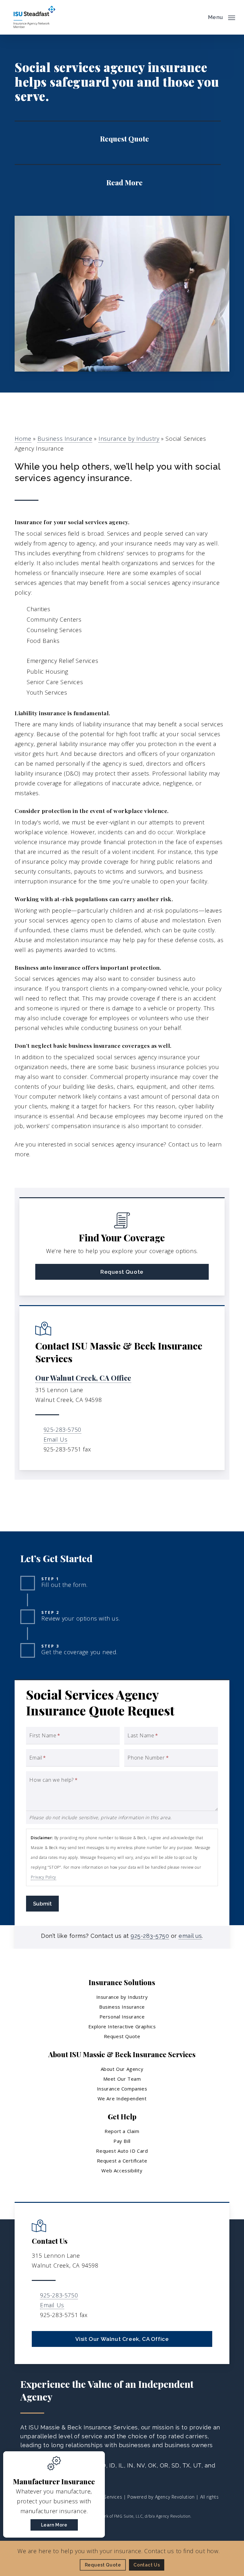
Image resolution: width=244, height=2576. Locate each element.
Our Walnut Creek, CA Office (83, 1378)
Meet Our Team (122, 2079)
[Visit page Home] (34, 17)
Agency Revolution (175, 2497)
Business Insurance (65, 439)
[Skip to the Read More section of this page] (118, 182)
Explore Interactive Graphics (122, 2026)
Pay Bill (122, 2141)
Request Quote (122, 2036)
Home (23, 439)
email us (190, 1936)
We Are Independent (122, 2098)
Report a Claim (122, 2131)
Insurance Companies (122, 2089)
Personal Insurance (122, 2017)
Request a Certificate (122, 2161)
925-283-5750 (62, 1430)
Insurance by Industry (129, 439)
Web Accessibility (122, 2170)
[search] (199, 17)
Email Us (56, 1439)
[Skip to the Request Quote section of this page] (118, 138)
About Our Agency (122, 2069)
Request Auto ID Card (122, 2151)
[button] (222, 17)
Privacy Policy (43, 1877)
